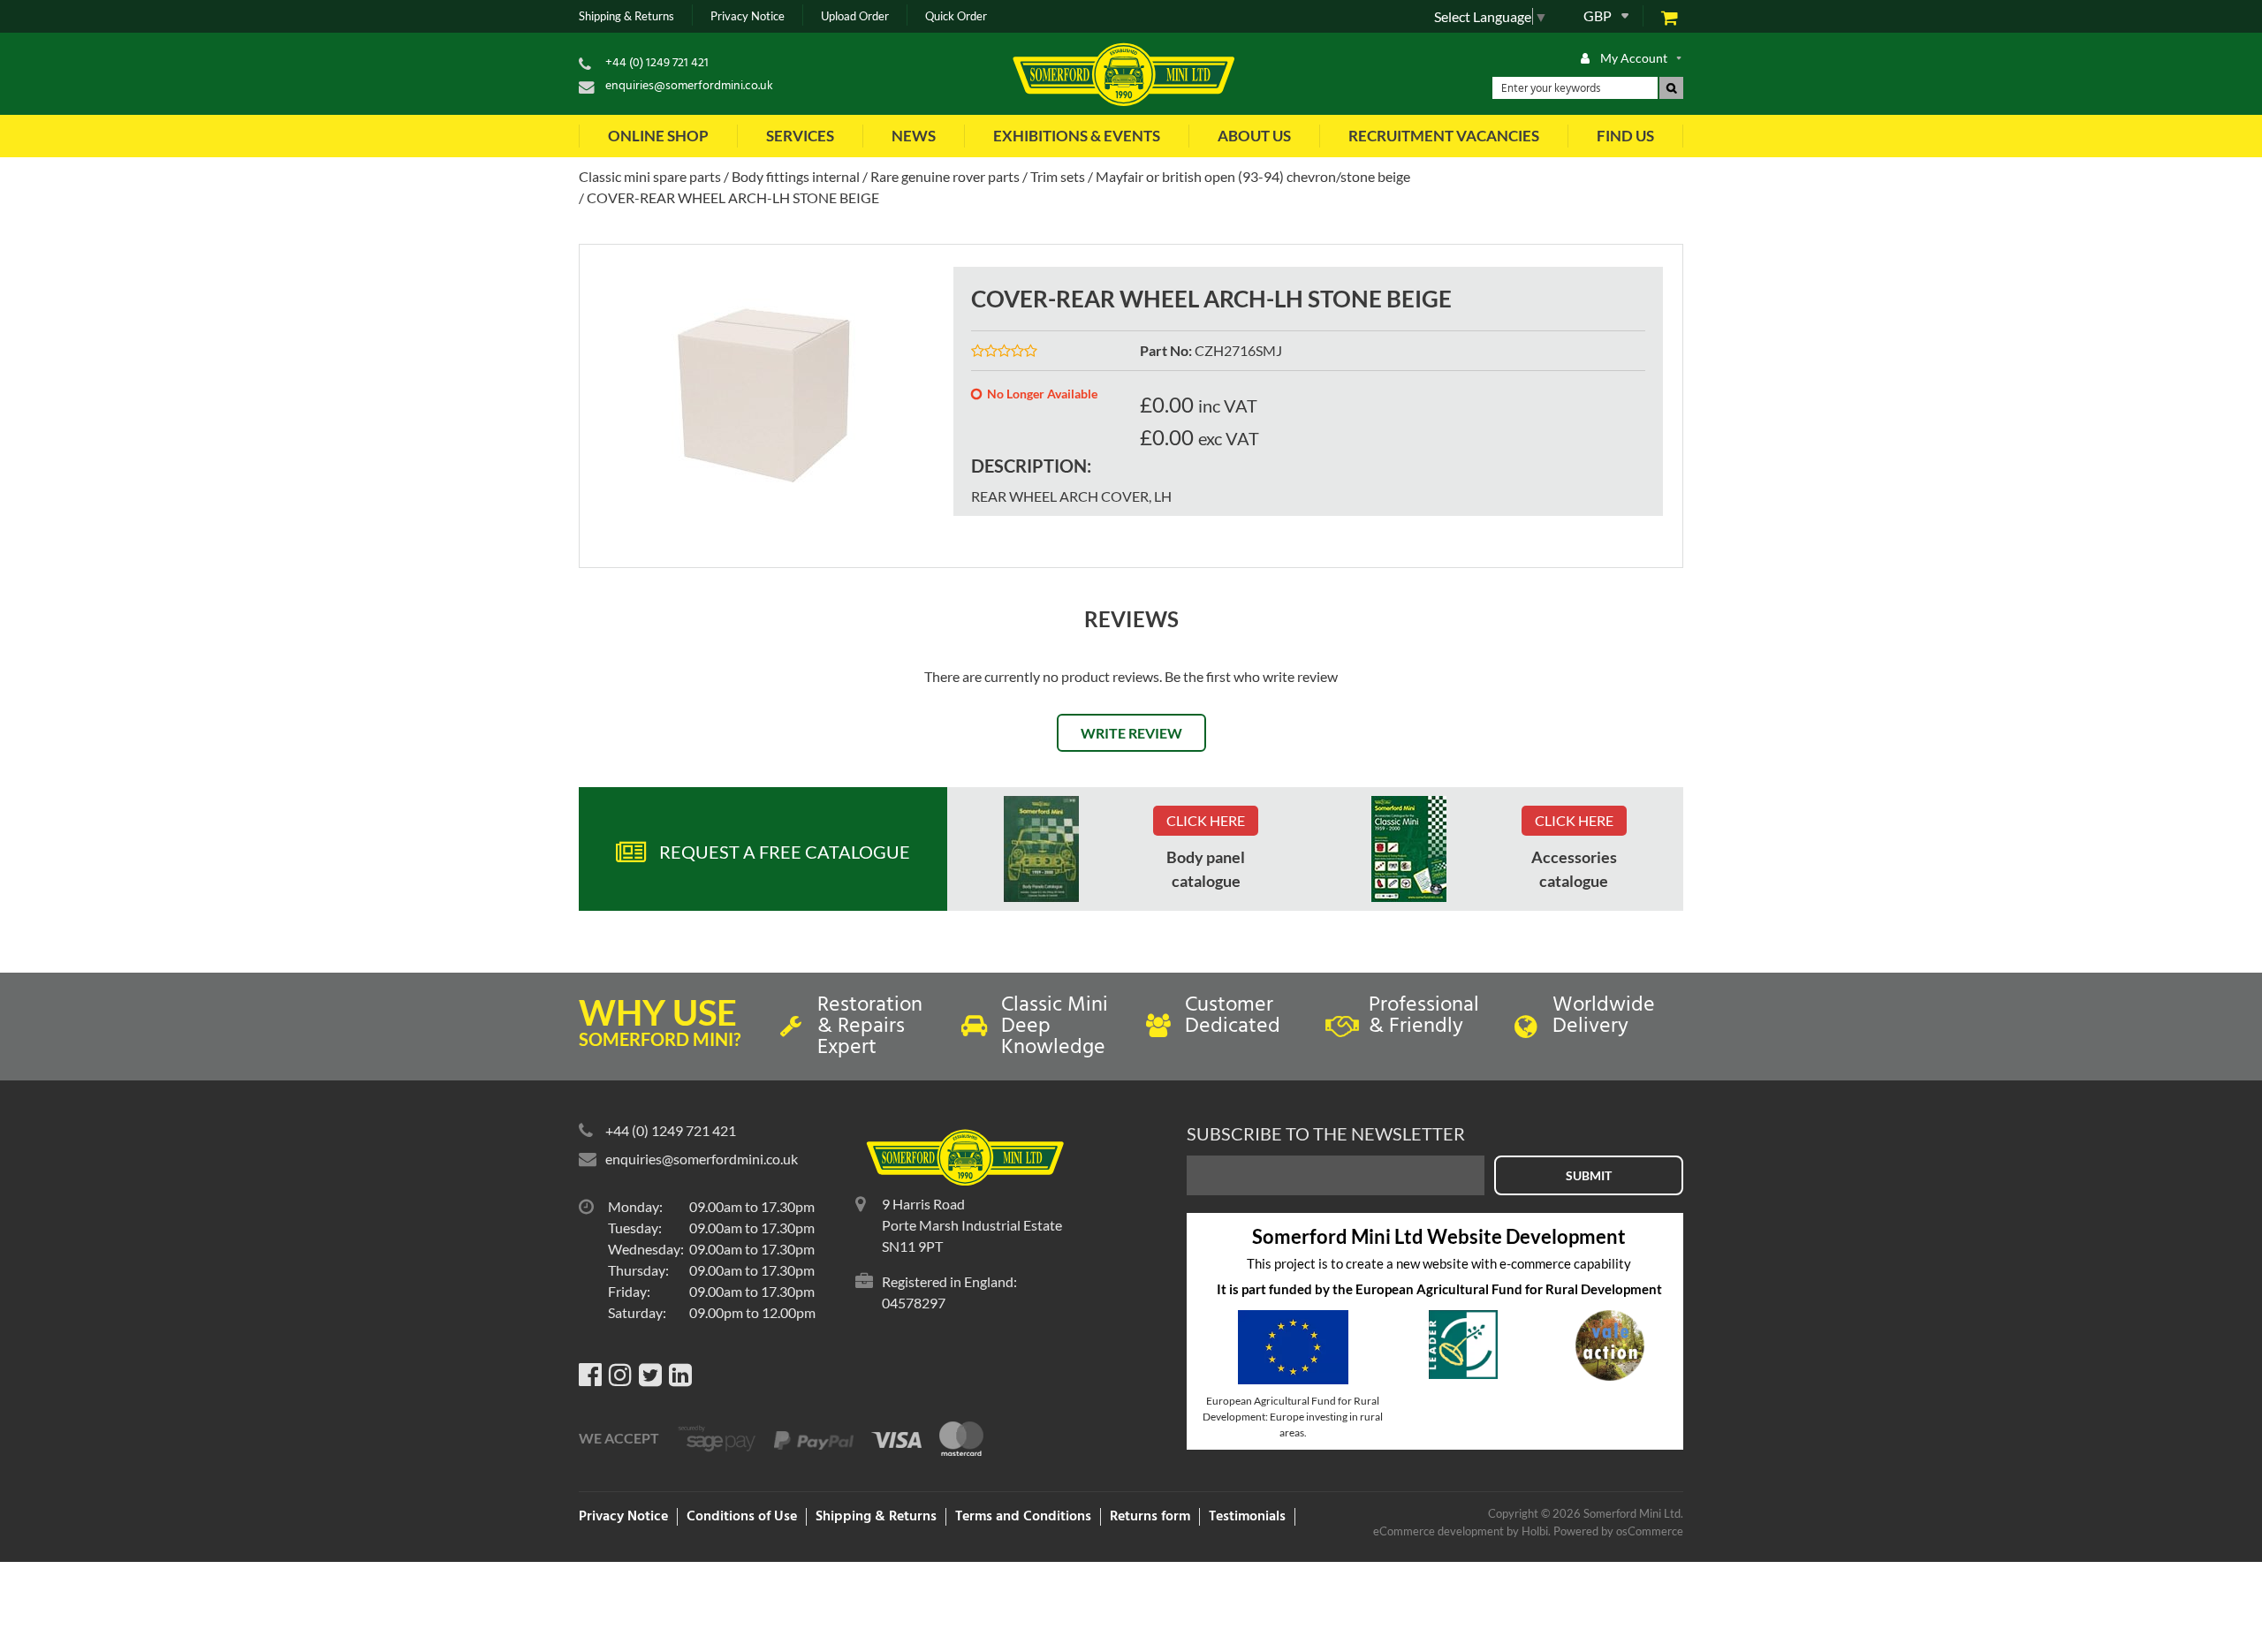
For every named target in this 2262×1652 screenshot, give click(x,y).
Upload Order (855, 16)
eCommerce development (1438, 1531)
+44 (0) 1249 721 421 (657, 63)
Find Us (1625, 136)
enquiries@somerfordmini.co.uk (689, 86)
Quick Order (956, 16)
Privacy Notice (748, 16)
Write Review (1131, 733)
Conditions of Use (742, 1517)
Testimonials (1247, 1517)
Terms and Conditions (1023, 1517)
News (914, 136)
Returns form (1150, 1517)
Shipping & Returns (626, 16)
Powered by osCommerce (1618, 1531)
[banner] (1041, 849)
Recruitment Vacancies (1444, 136)
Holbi (1535, 1531)
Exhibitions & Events (1077, 136)
